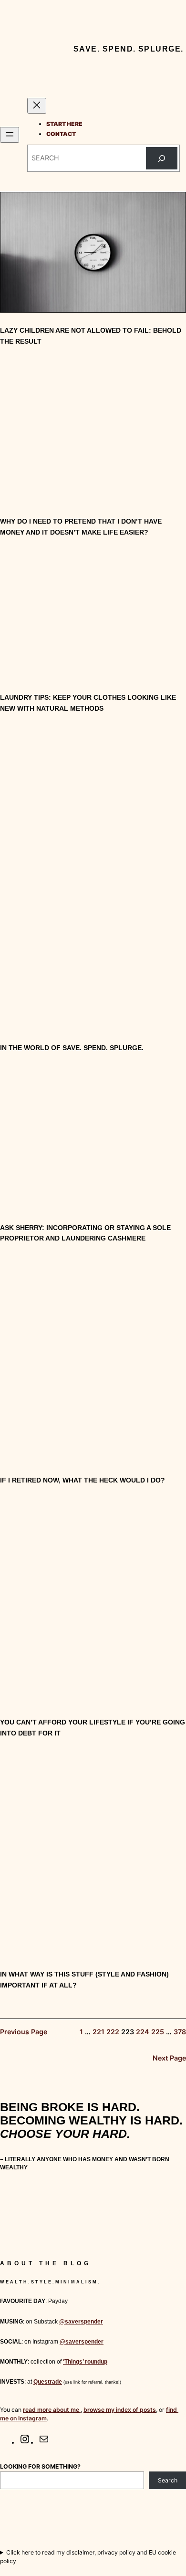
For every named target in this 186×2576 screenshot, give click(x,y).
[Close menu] (37, 106)
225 (158, 2032)
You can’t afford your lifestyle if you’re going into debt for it (93, 1728)
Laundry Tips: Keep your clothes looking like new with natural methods (88, 703)
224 (143, 2032)
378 (180, 2032)
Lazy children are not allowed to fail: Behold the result (91, 336)
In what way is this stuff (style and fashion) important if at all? (84, 1980)
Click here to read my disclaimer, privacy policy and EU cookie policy (88, 2557)
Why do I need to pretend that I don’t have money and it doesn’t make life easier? (81, 527)
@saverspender (81, 2322)
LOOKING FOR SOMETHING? (40, 2466)
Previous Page (24, 2032)
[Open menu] (10, 135)
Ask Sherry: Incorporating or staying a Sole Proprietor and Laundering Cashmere (85, 1233)
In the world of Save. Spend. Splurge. (72, 1048)
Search (168, 2480)
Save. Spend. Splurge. (129, 49)
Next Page (169, 2058)
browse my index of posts (120, 2410)
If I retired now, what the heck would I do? (83, 1480)
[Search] (162, 158)
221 (98, 2032)
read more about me (52, 2410)
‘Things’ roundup (85, 2362)
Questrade (48, 2382)
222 (113, 2032)
